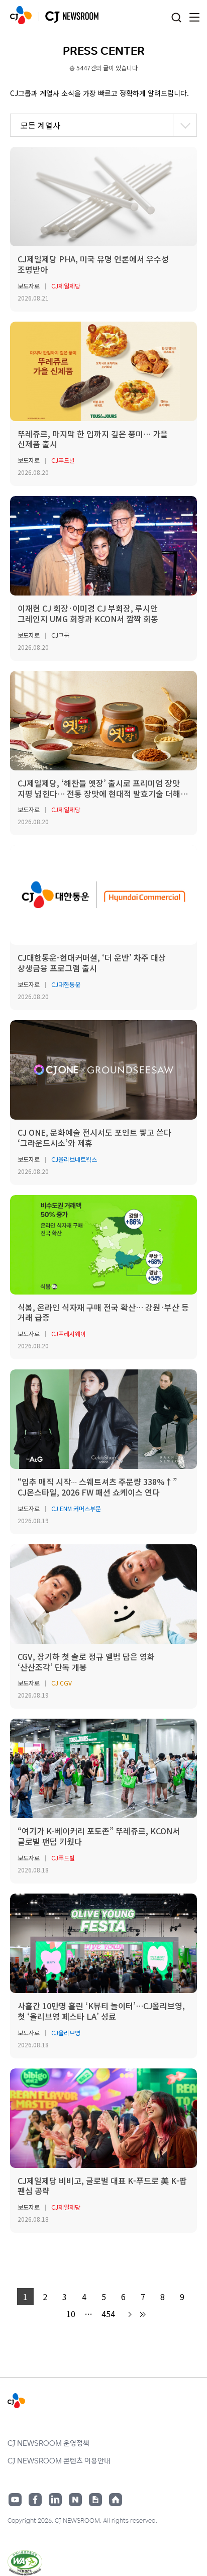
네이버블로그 (75, 2500)
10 (71, 2314)
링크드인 (55, 2500)
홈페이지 (116, 2500)
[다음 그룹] (142, 2314)
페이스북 (35, 2500)
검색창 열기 (176, 18)
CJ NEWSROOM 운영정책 (48, 2443)
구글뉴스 (95, 2500)
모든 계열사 (40, 125)
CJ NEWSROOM (21, 15)
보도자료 (29, 286)
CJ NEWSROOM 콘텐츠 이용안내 (59, 2460)
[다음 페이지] (129, 2314)
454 (108, 2314)
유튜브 (15, 2500)
